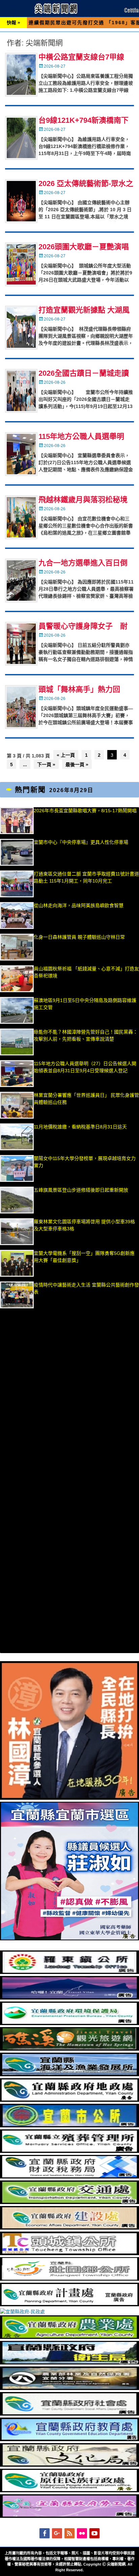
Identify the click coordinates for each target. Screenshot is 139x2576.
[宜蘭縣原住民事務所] (69, 2491)
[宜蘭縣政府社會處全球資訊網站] (69, 2414)
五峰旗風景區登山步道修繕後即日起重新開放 (81, 1190)
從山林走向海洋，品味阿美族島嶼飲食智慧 (79, 905)
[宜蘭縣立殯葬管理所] (69, 2151)
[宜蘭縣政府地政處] (69, 2100)
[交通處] (69, 2202)
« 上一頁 (66, 755)
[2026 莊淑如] (69, 1939)
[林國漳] (69, 1798)
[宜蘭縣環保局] (69, 2023)
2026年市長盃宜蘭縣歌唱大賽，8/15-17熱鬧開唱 (85, 811)
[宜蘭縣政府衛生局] (69, 2363)
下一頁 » (46, 764)
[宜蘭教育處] (69, 2439)
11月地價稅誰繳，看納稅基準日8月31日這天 (80, 1127)
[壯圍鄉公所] (69, 2279)
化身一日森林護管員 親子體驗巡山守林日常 (79, 937)
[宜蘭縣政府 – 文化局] (69, 2465)
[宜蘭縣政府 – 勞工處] (69, 2516)
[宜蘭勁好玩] (69, 1998)
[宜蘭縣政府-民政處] (22, 2312)
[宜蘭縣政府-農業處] (69, 2337)
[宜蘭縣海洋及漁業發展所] (69, 2075)
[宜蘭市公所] (69, 2126)
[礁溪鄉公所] (69, 2049)
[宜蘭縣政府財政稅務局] (69, 2177)
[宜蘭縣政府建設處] (69, 2228)
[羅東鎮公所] (69, 1972)
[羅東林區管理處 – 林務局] (69, 2388)
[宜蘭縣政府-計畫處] (69, 2305)
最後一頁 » (77, 764)
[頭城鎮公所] (69, 2253)
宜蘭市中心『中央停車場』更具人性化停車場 (81, 842)
